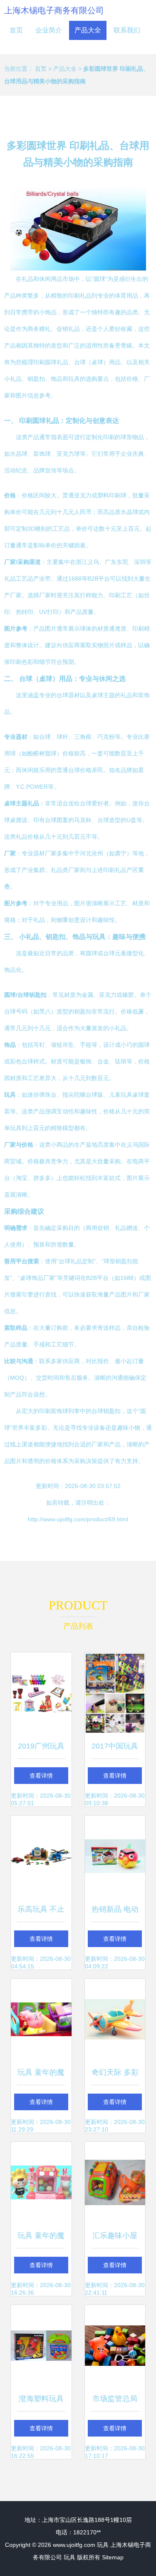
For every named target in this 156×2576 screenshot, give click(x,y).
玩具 (103, 2545)
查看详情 (41, 1776)
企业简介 (49, 30)
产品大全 (88, 30)
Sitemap (113, 2557)
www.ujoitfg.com (74, 2545)
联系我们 (127, 30)
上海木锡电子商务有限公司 (54, 10)
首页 (16, 30)
